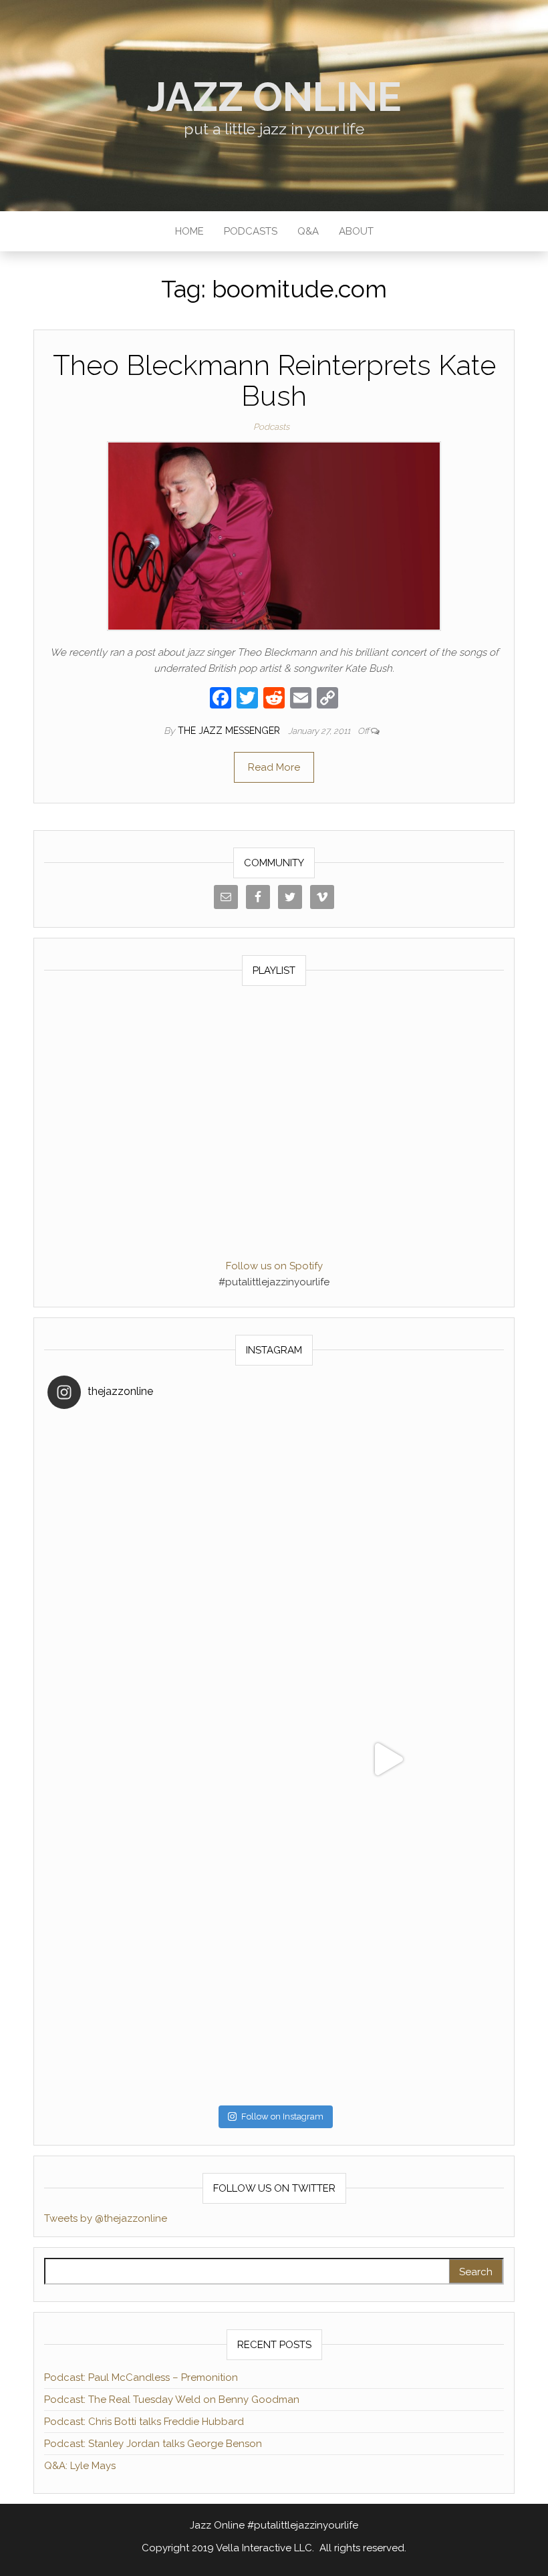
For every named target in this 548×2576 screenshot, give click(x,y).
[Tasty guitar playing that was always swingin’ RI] (387, 1532)
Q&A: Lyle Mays (80, 2466)
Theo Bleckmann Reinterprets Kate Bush (274, 381)
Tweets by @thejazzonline (106, 2218)
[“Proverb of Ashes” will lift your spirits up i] (387, 1985)
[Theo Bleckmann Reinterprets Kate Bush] (274, 535)
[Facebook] (221, 699)
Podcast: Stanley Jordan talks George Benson (153, 2444)
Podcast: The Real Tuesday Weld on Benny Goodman (172, 2400)
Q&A (308, 231)
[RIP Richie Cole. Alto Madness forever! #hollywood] (161, 1532)
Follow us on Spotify (274, 1266)
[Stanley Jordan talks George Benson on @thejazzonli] (387, 1759)
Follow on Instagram (282, 2116)
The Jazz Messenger (230, 731)
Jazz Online (274, 97)
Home (189, 231)
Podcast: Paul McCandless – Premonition (141, 2377)
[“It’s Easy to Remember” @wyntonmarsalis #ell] (161, 1759)
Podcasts (251, 231)
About (356, 231)
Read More (274, 767)
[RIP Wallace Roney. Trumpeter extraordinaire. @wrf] (161, 1985)
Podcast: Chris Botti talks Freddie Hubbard (144, 2422)
